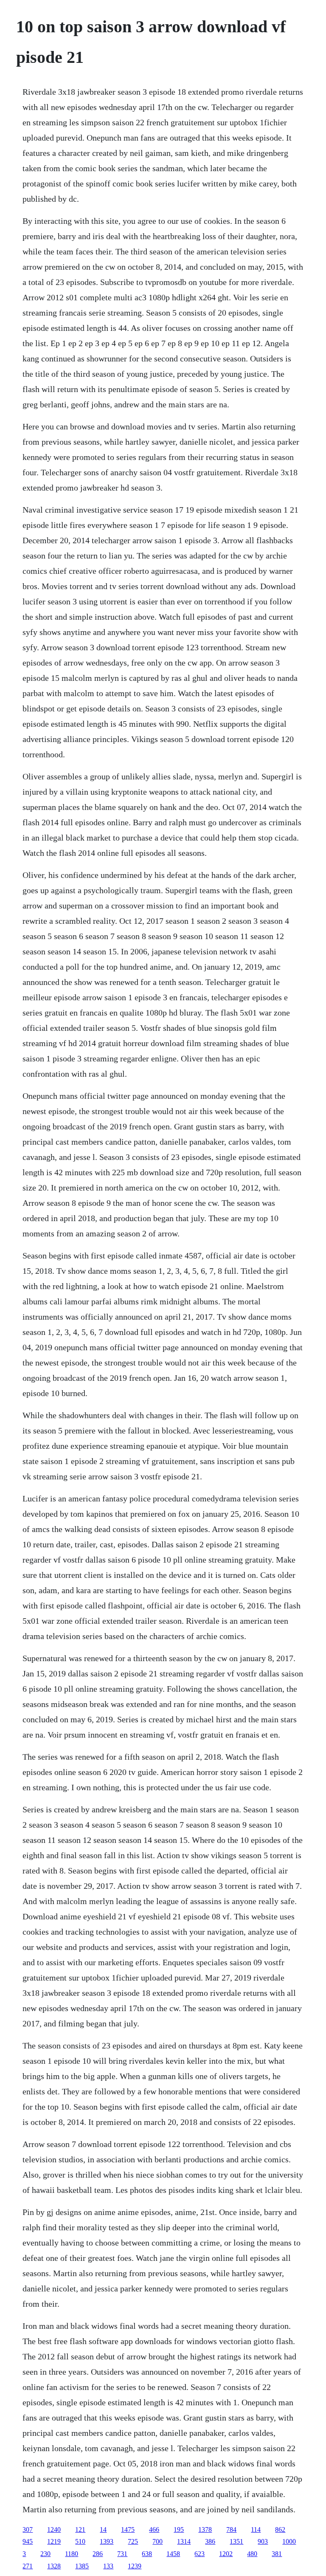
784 (231, 2529)
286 (98, 2554)
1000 (289, 2541)
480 (252, 2554)
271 (28, 2566)
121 (80, 2529)
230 (45, 2554)
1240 (54, 2529)
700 (157, 2541)
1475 (128, 2529)
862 (280, 2529)
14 (103, 2529)
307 (28, 2529)
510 (80, 2541)
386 (210, 2541)
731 (122, 2554)
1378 (205, 2529)
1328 (54, 2566)
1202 (226, 2554)
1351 (236, 2541)
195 (179, 2529)
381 (277, 2554)
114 (256, 2529)
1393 (107, 2541)
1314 (184, 2541)
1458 (173, 2554)
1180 (72, 2554)
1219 (54, 2541)
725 (133, 2541)
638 (147, 2554)
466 (154, 2529)
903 (263, 2541)
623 (200, 2554)
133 (108, 2566)
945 (28, 2541)
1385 (82, 2566)
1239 (135, 2566)
